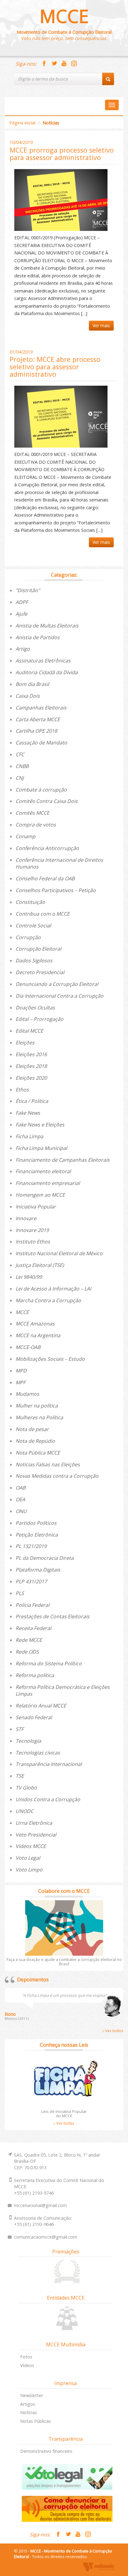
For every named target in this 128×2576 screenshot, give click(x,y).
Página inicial (22, 123)
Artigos (28, 2404)
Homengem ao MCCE (40, 1195)
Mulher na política (37, 1406)
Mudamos (27, 1394)
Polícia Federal (32, 1605)
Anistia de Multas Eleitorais (47, 626)
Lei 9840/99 (29, 1277)
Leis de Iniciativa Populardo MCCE (64, 2114)
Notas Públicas (36, 2421)
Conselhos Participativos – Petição (56, 890)
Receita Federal (33, 1628)
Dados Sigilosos (34, 961)
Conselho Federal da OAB (45, 878)
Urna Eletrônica (34, 1823)
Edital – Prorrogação (39, 1019)
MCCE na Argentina (38, 1335)
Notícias (29, 2412)
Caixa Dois (28, 696)
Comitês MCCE (32, 813)
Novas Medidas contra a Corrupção (57, 1476)
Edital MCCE (29, 1031)
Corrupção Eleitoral (38, 949)
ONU (21, 1511)
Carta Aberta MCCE (38, 719)
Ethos (22, 1090)
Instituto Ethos (33, 1242)
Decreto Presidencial (40, 972)
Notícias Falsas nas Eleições (48, 1464)
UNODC (25, 1811)
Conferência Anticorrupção (47, 848)
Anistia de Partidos (38, 637)
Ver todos (114, 2031)
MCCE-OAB (28, 1347)
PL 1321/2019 (31, 1546)
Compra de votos (36, 825)
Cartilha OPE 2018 (36, 731)
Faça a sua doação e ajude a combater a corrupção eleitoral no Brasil (64, 1962)
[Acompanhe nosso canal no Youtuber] (64, 64)
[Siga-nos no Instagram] (74, 64)
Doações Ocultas (35, 1008)
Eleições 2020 (31, 1078)
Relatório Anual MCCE (41, 1706)
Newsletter (32, 2395)
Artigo (23, 649)
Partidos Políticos (36, 1523)
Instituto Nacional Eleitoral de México (59, 1253)
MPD (21, 1371)
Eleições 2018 (31, 1066)
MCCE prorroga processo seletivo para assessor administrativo (62, 154)
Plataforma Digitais (38, 1570)
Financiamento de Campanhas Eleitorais (63, 1160)
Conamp (25, 836)
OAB (21, 1488)
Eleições (25, 1043)
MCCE (64, 16)
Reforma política (35, 1675)
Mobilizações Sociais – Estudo (50, 1359)
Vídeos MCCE (31, 1846)
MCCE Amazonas (35, 1324)
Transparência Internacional (49, 1764)
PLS (20, 1593)
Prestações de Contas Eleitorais (53, 1616)
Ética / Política (32, 1101)
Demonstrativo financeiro (46, 2451)
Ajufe (21, 614)
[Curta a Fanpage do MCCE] (44, 64)
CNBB (22, 766)
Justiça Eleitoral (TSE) (40, 1265)
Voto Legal (28, 1858)
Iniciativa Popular (36, 1207)
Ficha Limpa (29, 1136)
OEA (20, 1499)
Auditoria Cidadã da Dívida (47, 672)
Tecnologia (28, 1741)
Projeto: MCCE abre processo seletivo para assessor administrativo (55, 367)
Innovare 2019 (32, 1230)
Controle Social (33, 926)
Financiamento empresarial (48, 1183)
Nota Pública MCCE (38, 1453)
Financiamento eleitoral (43, 1171)
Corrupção (28, 937)
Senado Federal (34, 1717)
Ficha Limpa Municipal (41, 1148)
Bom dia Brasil (32, 684)
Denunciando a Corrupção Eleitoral (57, 984)
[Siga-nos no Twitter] (54, 64)
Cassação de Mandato (41, 743)
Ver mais (101, 325)
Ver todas (65, 2123)
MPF (21, 1382)
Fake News (28, 1113)
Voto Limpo (29, 1870)
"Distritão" (28, 590)
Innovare (26, 1218)
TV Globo (26, 1788)
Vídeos (27, 2365)
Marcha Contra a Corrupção (48, 1300)
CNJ (20, 778)
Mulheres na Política (39, 1417)
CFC (20, 754)
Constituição (30, 902)
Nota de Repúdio (35, 1441)
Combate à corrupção (41, 790)
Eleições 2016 (31, 1054)
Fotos (26, 2357)
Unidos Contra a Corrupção (48, 1799)
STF (20, 1729)
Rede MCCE (29, 1640)
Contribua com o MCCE (43, 914)
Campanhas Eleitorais (41, 708)
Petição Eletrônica (37, 1535)
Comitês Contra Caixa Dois (47, 801)
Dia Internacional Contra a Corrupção (59, 996)
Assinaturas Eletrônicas (43, 661)
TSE (20, 1776)
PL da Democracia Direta (45, 1558)
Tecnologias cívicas (38, 1753)
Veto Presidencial (36, 1835)
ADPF (22, 602)
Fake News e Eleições (40, 1125)
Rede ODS (27, 1652)
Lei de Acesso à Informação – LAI (53, 1289)
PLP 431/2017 (31, 1581)
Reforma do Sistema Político (49, 1663)
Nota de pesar (32, 1429)
